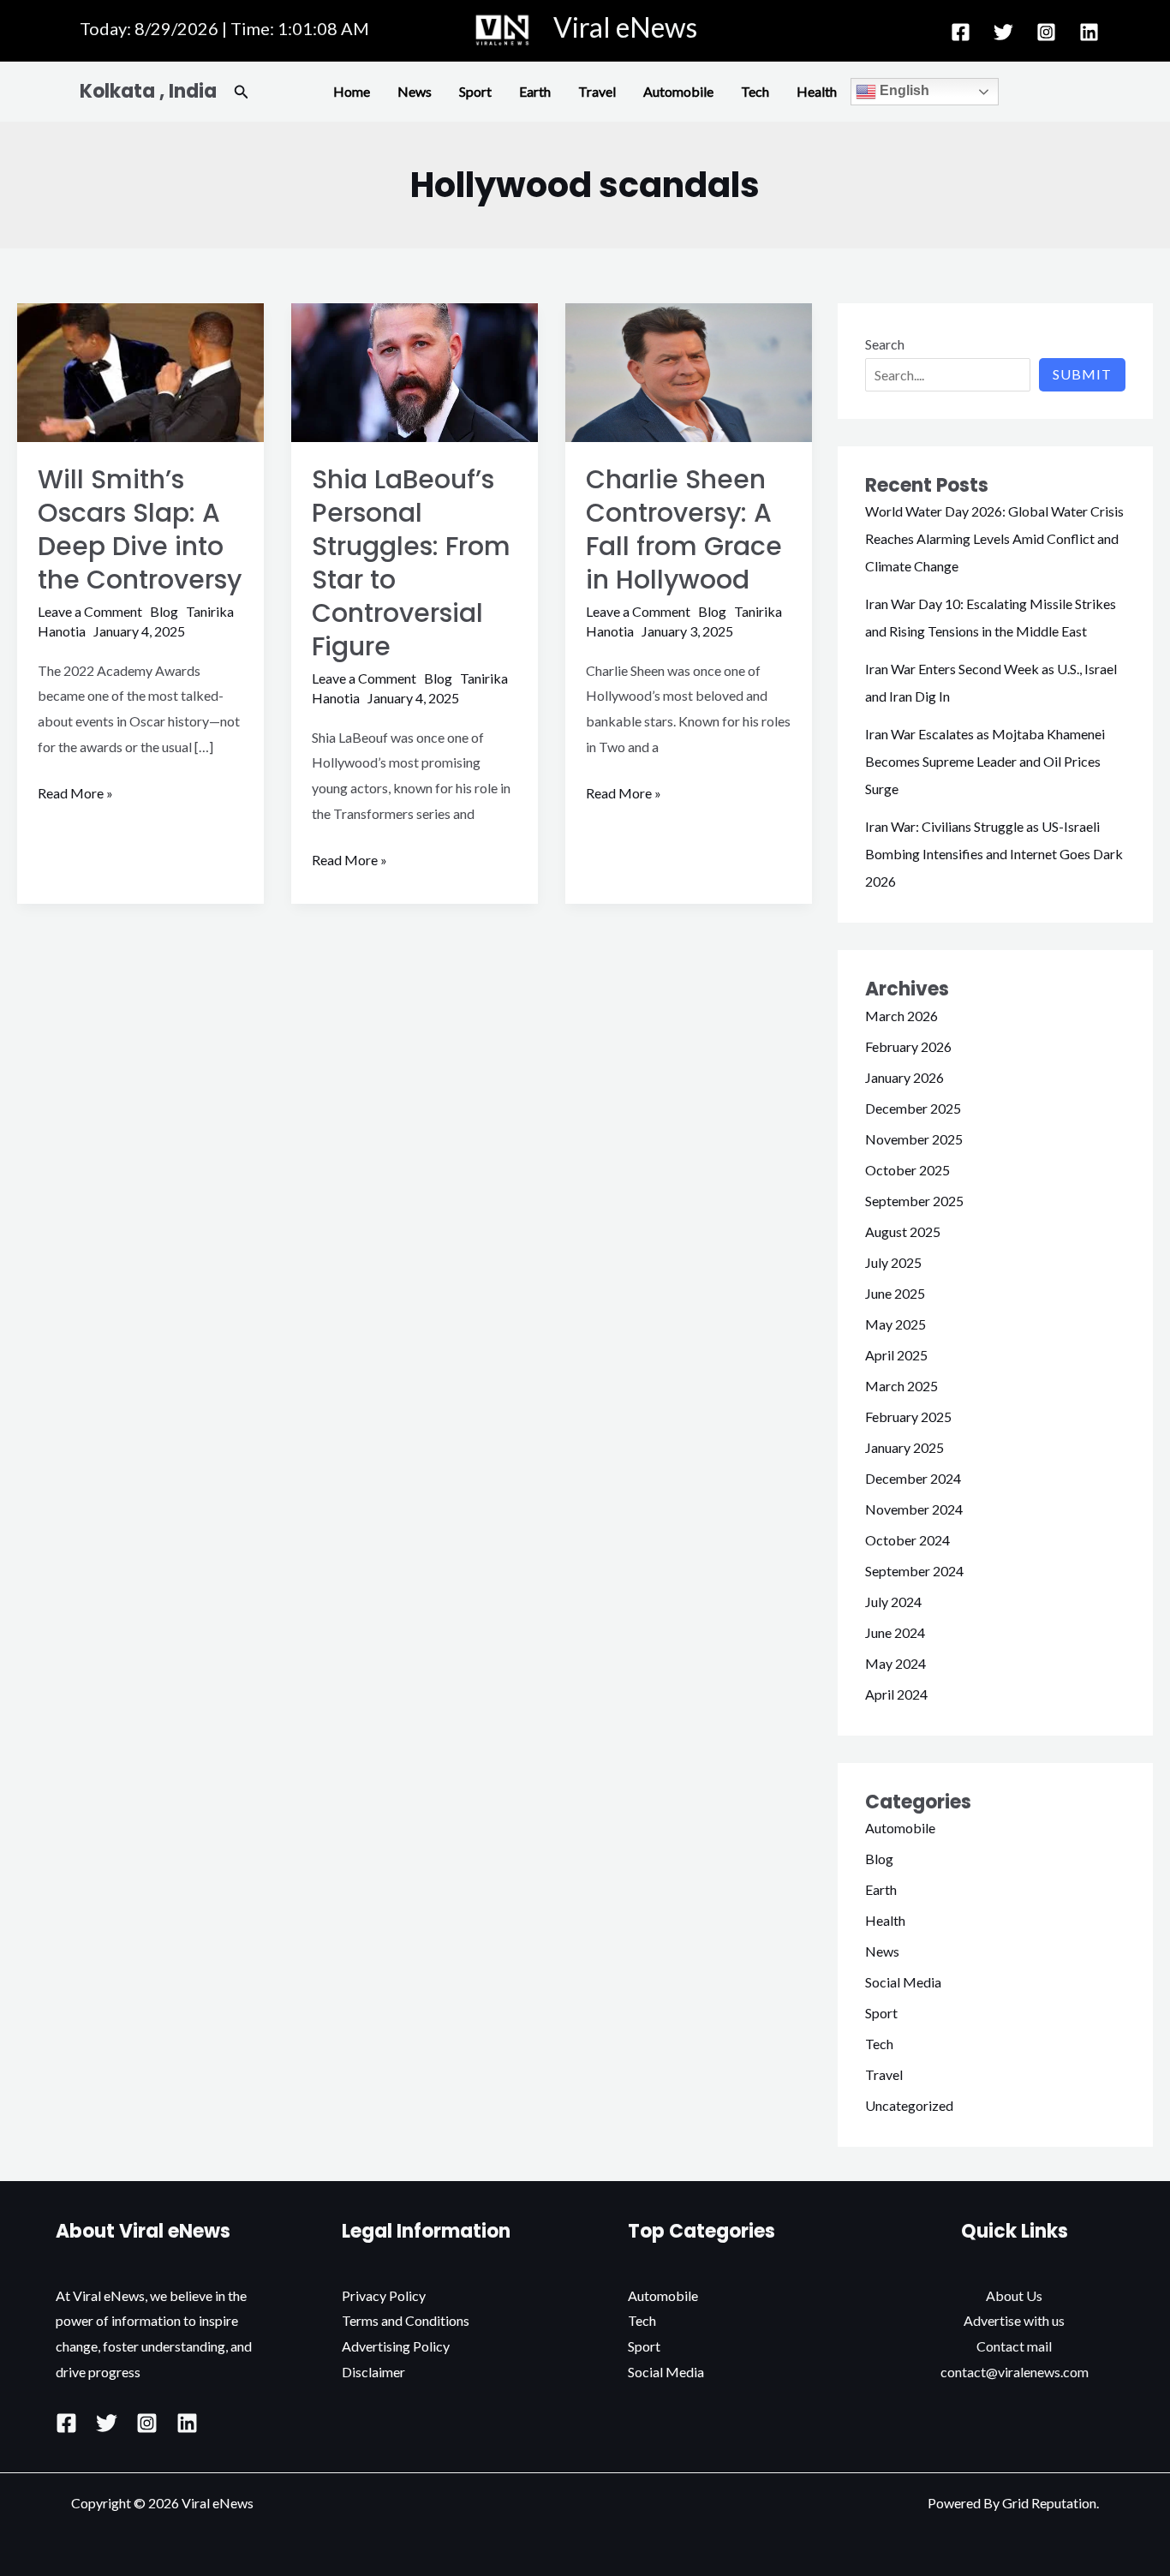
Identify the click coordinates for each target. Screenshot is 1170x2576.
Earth (535, 91)
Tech (755, 91)
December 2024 (913, 1478)
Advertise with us (1014, 2320)
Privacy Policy (384, 2295)
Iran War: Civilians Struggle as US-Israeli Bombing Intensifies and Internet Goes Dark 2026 (994, 854)
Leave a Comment (90, 611)
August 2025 (903, 1231)
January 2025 (904, 1447)
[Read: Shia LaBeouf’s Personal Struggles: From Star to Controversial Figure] (415, 371)
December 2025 (913, 1108)
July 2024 (893, 1602)
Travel (597, 91)
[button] (242, 92)
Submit (1082, 374)
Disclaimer (373, 2372)
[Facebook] (961, 32)
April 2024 (896, 1694)
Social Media (903, 1982)
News (415, 91)
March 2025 (901, 1386)
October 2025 (907, 1170)
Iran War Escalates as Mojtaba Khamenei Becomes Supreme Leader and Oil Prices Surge (985, 761)
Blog (164, 611)
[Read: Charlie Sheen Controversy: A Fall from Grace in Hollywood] (689, 371)
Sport (475, 91)
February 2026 (908, 1046)
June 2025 (895, 1293)
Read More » (75, 791)
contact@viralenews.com (1015, 2372)
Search (885, 344)
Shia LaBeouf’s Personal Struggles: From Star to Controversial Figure (411, 563)
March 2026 (901, 1016)
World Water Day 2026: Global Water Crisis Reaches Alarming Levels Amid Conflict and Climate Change (994, 538)
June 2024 (895, 1632)
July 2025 (893, 1262)
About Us (1014, 2295)
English (903, 90)
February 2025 (908, 1417)
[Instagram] (1046, 32)
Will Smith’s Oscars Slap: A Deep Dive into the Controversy (140, 529)
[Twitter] (1003, 32)
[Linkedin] (1089, 32)
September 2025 (914, 1201)
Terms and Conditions (406, 2320)
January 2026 (904, 1077)
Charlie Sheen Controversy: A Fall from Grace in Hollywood (684, 529)
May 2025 (895, 1324)
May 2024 (895, 1663)
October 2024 (907, 1540)
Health (817, 91)
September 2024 (914, 1571)
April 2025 (896, 1355)
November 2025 (914, 1139)
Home (352, 91)
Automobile (678, 91)
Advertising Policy (396, 2346)
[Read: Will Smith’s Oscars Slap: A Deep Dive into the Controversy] (140, 371)
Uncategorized (909, 2105)
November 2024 (914, 1509)
